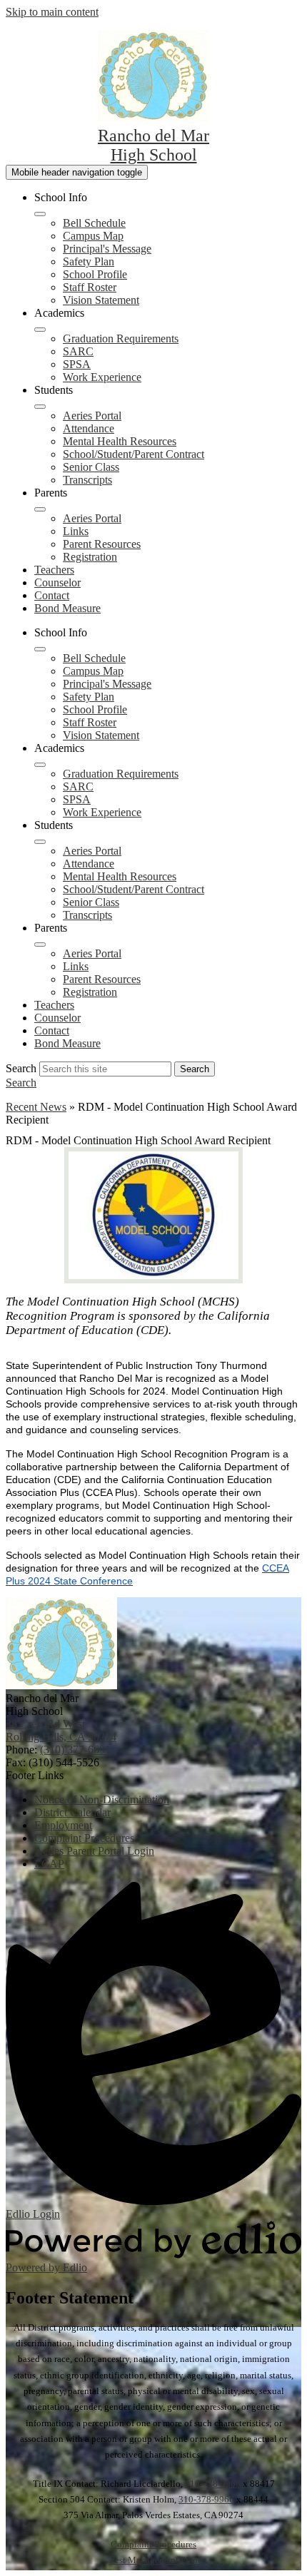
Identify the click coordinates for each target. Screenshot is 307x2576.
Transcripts (87, 480)
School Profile (95, 274)
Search (21, 1068)
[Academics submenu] (40, 330)
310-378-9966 (213, 2484)
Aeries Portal (92, 416)
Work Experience (102, 377)
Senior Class (91, 467)
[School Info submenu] (40, 214)
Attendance (89, 428)
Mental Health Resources (120, 441)
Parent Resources (102, 544)
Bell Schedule (94, 223)
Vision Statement (101, 300)
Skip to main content (52, 12)
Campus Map (93, 236)
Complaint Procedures (153, 2544)
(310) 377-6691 (75, 1750)
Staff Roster (90, 287)
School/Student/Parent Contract (134, 454)
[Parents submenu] (40, 509)
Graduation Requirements (121, 338)
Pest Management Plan (154, 2560)
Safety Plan (89, 261)
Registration (90, 557)
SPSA (77, 364)
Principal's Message (107, 249)
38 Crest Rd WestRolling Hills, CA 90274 (61, 1730)
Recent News (36, 1107)
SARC (78, 351)
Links (76, 531)
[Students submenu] (40, 407)
